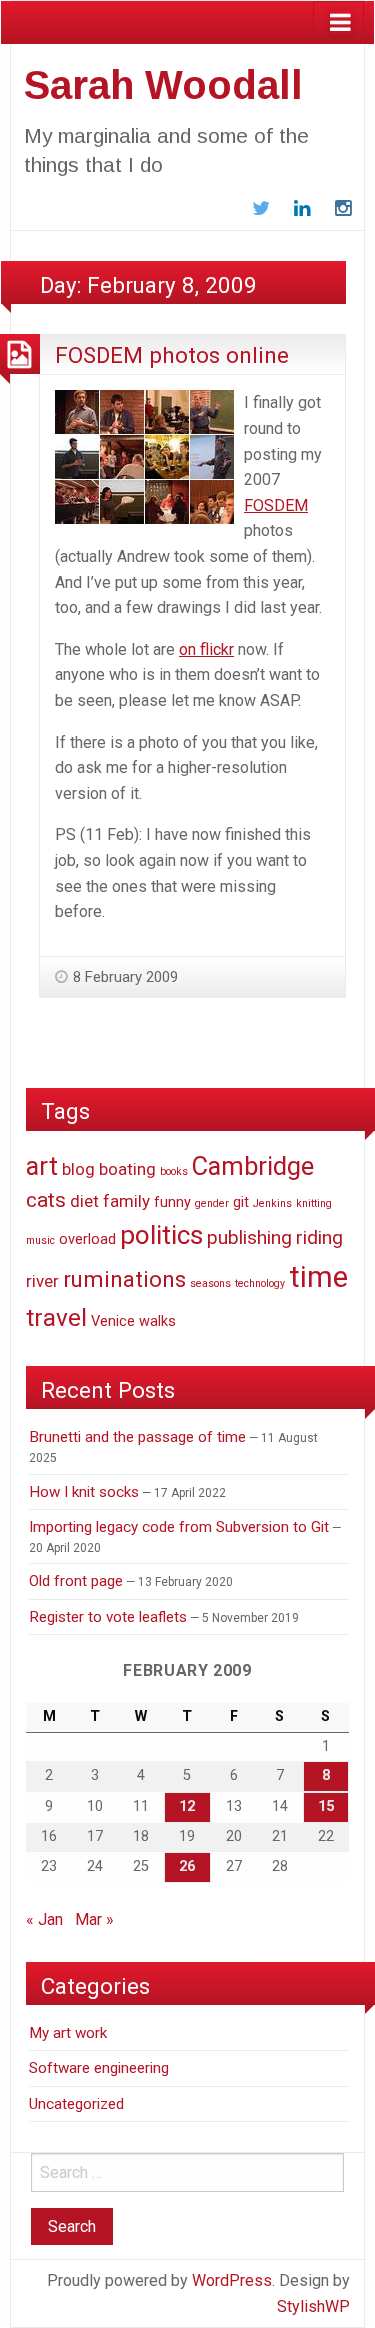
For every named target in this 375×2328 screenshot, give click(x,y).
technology (260, 1283)
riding (319, 1237)
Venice (113, 1321)
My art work (68, 2033)
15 (326, 1806)
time (318, 1277)
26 (187, 1866)
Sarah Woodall (163, 85)
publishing (249, 1237)
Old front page (76, 1581)
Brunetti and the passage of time (137, 1437)
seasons (210, 1283)
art (42, 1166)
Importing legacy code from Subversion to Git (179, 1527)
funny (172, 1202)
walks (157, 1321)
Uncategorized (76, 2104)
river (42, 1281)
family (126, 1201)
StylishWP (313, 2306)
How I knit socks (84, 1492)
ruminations (124, 1279)
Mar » (94, 1919)
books (174, 1171)
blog (78, 1169)
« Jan (44, 1919)
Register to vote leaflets (108, 1617)
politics (161, 1235)
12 (187, 1806)
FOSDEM (276, 505)
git (241, 1202)
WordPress (232, 2280)
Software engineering (99, 2068)
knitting (314, 1203)
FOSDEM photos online (172, 355)
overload (87, 1239)
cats (46, 1200)
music (40, 1240)
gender (212, 1203)
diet (84, 1201)
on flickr (206, 649)
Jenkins (272, 1203)
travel (56, 1317)
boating (127, 1169)
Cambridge (253, 1166)
